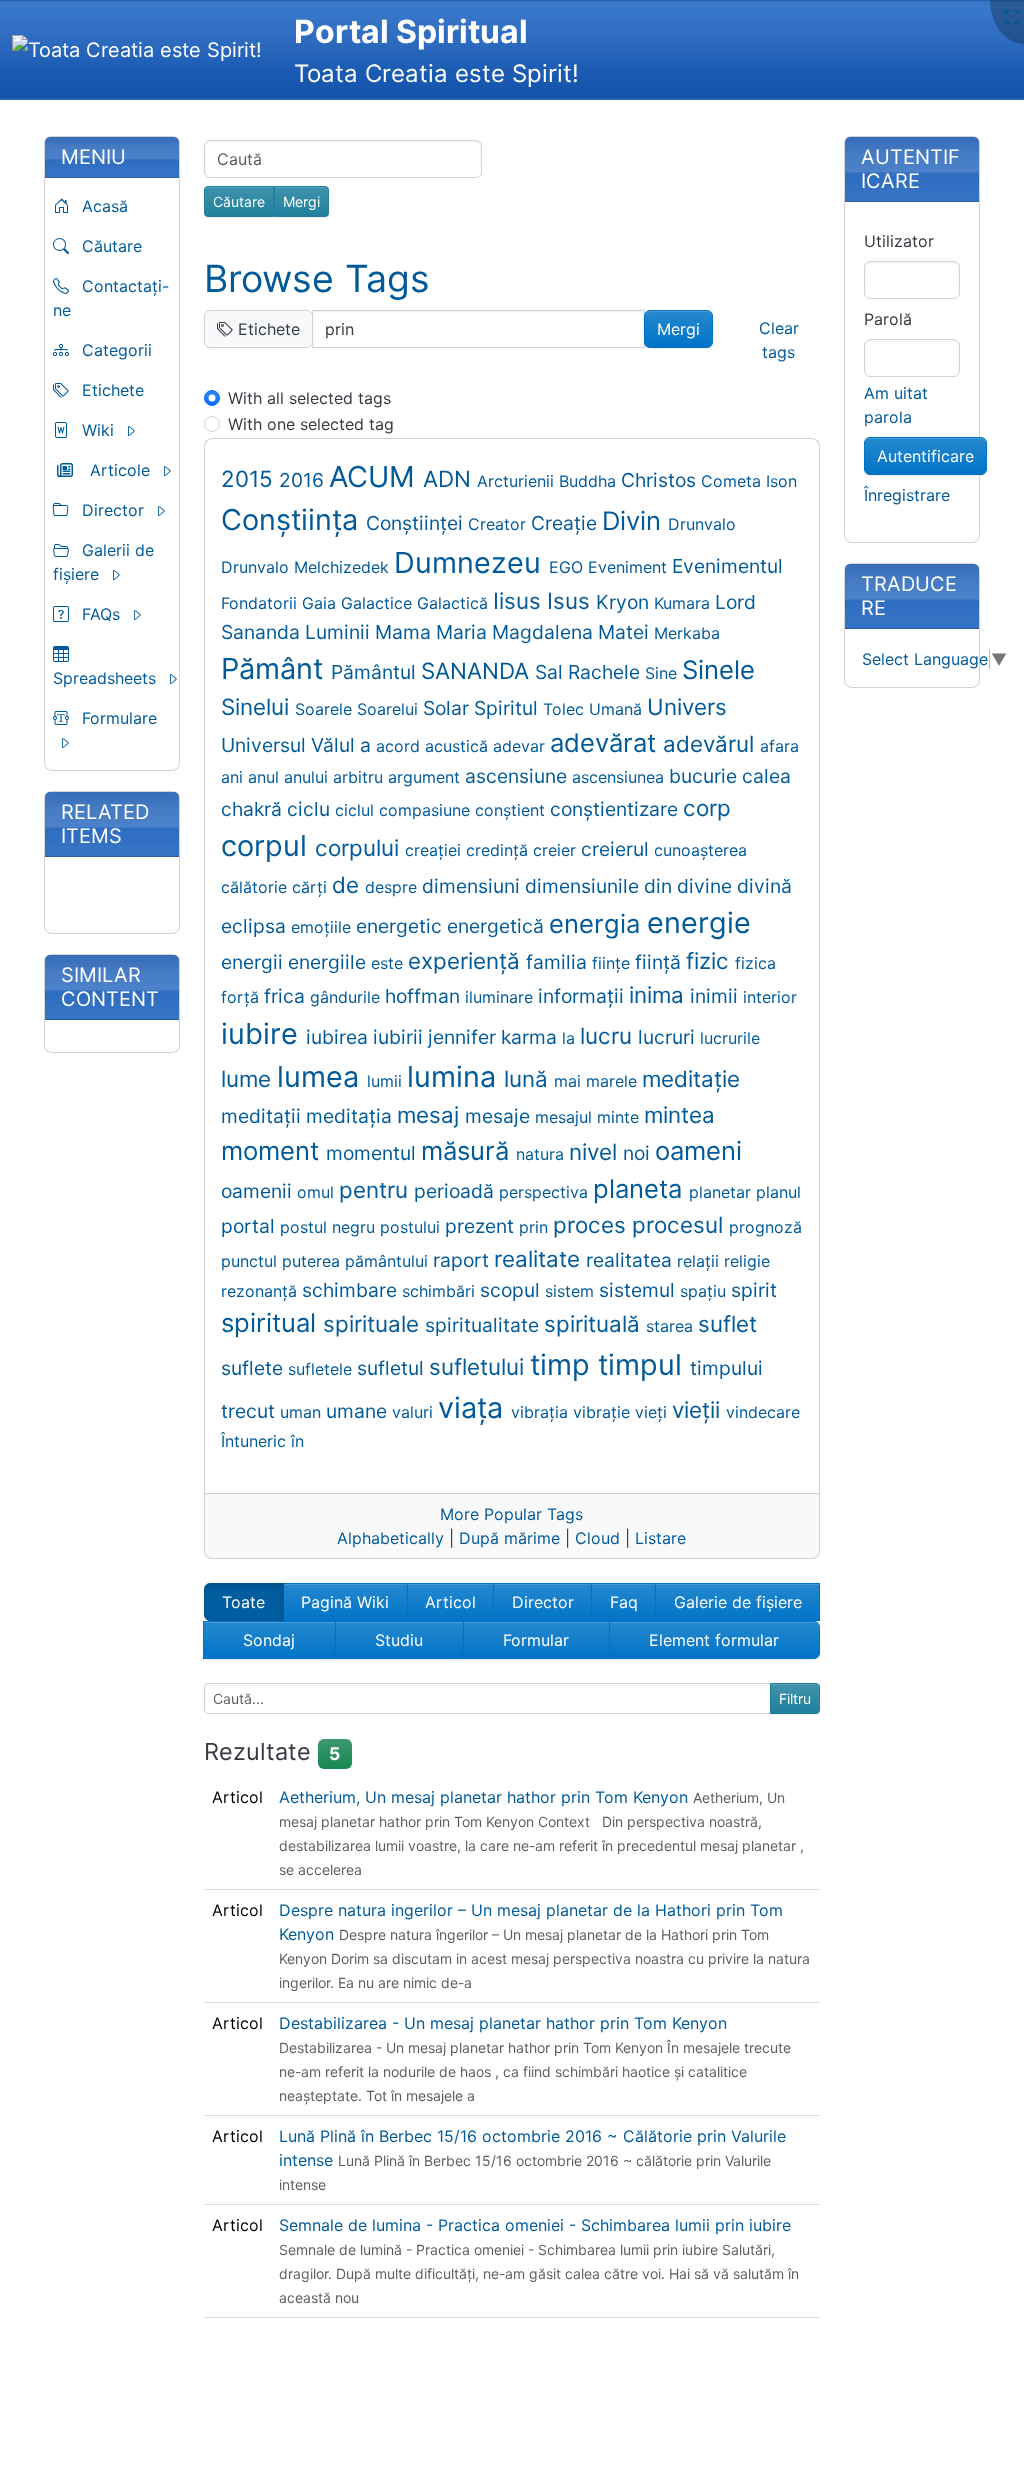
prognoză (765, 1227)
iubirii (400, 1037)
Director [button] (543, 1602)
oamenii (259, 1191)
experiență (467, 960)
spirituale (374, 1323)
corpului (360, 847)
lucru (609, 1035)
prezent (482, 1226)
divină (764, 886)
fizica (755, 963)
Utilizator (899, 241)
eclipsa (256, 926)
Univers (687, 706)
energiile (329, 962)
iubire (263, 1033)
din (660, 886)
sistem (572, 1291)
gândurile (347, 997)
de (348, 884)
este (389, 963)
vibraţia (542, 1412)
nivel (596, 1151)
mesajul (566, 1117)
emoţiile (323, 927)
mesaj (431, 1114)
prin (536, 1227)
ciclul (357, 810)
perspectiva (546, 1192)
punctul (251, 1261)
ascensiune (518, 776)
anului (308, 777)
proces (592, 1224)
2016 (304, 480)
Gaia (321, 603)
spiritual (272, 1322)
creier (557, 850)
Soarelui (390, 709)
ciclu (311, 809)
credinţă (499, 850)
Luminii (340, 632)
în (297, 1441)
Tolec (566, 709)
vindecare (763, 1412)
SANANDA (478, 670)
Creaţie (566, 523)
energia (598, 923)
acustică (459, 746)
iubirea (339, 1037)
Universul (266, 745)
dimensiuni (473, 886)
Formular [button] (536, 1640)
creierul (617, 849)
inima (659, 994)
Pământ (276, 668)
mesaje (500, 1116)
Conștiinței (417, 523)
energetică (498, 926)
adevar (521, 746)
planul (778, 1192)
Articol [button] (450, 1602)
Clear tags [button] (779, 340)
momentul (373, 1153)
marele (614, 1081)
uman (303, 1412)
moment (273, 1150)
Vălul (335, 745)
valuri (415, 1412)
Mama (405, 632)
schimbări (441, 1291)
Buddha (590, 481)
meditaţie (691, 1078)
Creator (499, 524)
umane (359, 1411)
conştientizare (616, 809)
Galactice (379, 603)
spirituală (595, 1323)
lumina (455, 1076)
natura (542, 1154)
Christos (661, 480)
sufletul (393, 1368)
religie (747, 1261)
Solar (448, 708)
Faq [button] (624, 1602)
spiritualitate (484, 1325)
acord (400, 746)
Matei (626, 632)
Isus (571, 600)
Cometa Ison (749, 481)
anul (266, 777)
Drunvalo (702, 524)
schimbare (352, 1290)
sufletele (322, 1369)
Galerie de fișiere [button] (738, 1602)
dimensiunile (584, 886)
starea (672, 1326)
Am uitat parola (896, 405)
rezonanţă (261, 1291)
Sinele (718, 669)
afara (779, 746)
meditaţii (263, 1116)
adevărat (606, 742)
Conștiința (293, 519)
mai (570, 1081)
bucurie (705, 776)
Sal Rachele (590, 672)
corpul (268, 845)
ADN (450, 478)
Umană (618, 709)
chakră (254, 809)
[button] (119, 430)
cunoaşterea (700, 850)
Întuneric (256, 1441)
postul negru (330, 1227)
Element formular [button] (714, 1640)
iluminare (501, 997)
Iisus (520, 600)
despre (393, 887)
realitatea (631, 1260)
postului (412, 1227)
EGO (568, 567)
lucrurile (730, 1038)
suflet (727, 1323)
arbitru (360, 777)
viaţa (474, 1407)
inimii (716, 996)
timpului (726, 1368)
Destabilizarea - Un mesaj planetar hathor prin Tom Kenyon (503, 2023)
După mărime (509, 1538)
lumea (322, 1076)
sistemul (639, 1290)
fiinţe (613, 963)
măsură (468, 1150)
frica (287, 996)
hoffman (425, 996)
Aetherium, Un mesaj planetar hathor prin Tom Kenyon (486, 1797)
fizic (710, 960)
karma (531, 1037)
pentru (376, 1189)
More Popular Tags (511, 1514)
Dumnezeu (471, 562)
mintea (679, 1114)
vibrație (604, 1412)
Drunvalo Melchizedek (307, 567)
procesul (680, 1224)
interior (770, 997)
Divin (635, 520)
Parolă (888, 319)
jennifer (464, 1037)
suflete (254, 1368)
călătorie (256, 887)
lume (249, 1078)
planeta (641, 1188)
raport (463, 1260)
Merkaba (687, 633)
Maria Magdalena (517, 632)
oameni (698, 1150)
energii (254, 962)
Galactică (455, 603)
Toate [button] (243, 1602)
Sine (663, 673)
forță (242, 997)
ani (234, 777)
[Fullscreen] (1012, 17)
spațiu (705, 1291)
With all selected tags (309, 398)
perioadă (456, 1191)
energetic (401, 926)
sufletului (479, 1366)
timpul (644, 1364)
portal (250, 1226)
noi (639, 1153)
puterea (313, 1261)
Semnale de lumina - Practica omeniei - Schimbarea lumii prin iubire (535, 2225)
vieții (699, 1409)
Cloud (597, 1538)
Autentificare (925, 456)
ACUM (376, 476)
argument (426, 777)
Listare (660, 1538)
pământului (389, 1261)
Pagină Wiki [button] (345, 1602)
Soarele (326, 709)
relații (700, 1261)
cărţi (312, 887)
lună (529, 1078)
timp (564, 1364)
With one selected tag (311, 424)
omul (318, 1192)
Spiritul (508, 708)
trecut (250, 1411)
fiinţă (660, 962)
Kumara (684, 603)
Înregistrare (907, 495)
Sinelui (258, 706)
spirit (754, 1290)
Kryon (625, 602)
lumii (387, 1081)
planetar (722, 1192)
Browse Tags (317, 278)
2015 (250, 478)
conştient (512, 810)
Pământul (376, 672)
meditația (351, 1116)
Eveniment (630, 567)
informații (583, 996)
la (571, 1038)
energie (699, 922)
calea (766, 776)
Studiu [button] (399, 1640)
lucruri (669, 1037)
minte (620, 1117)
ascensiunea (620, 777)
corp (707, 807)
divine (707, 886)
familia (559, 962)
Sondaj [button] (269, 1640)
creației (435, 850)
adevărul (711, 743)
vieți (653, 1412)
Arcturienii (518, 481)
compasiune (427, 810)
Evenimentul (727, 566)
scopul (512, 1290)
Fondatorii (261, 603)
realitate (540, 1258)
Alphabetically (390, 1538)
